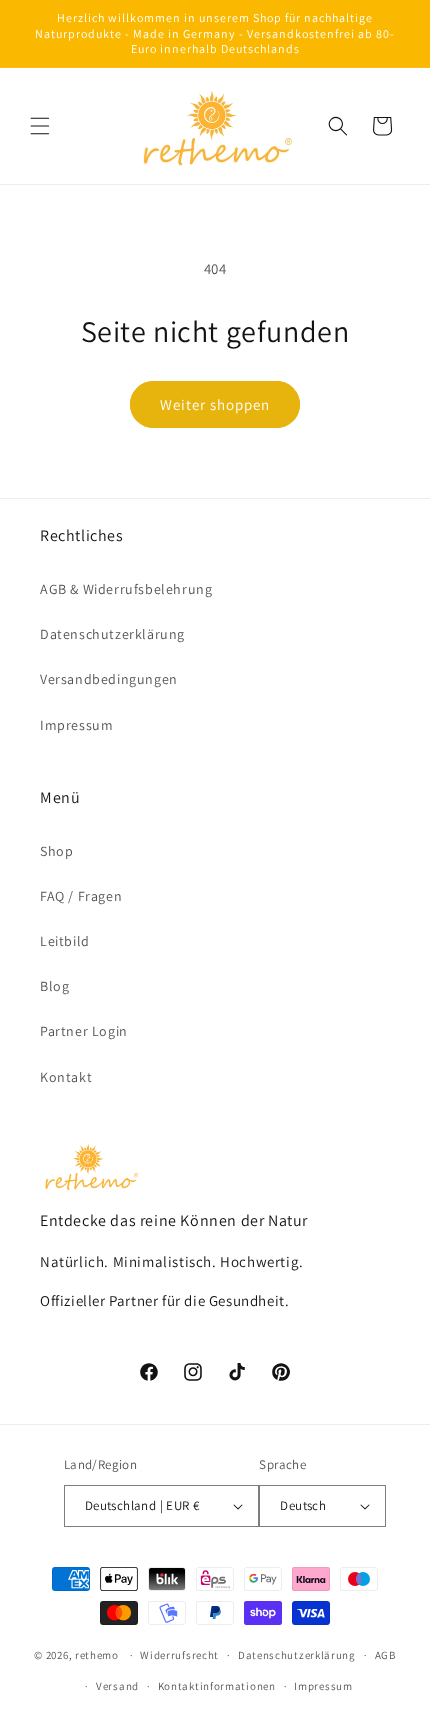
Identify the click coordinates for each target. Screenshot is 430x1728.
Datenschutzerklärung (112, 634)
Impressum (76, 725)
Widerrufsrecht (179, 1655)
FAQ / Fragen (81, 896)
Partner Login (84, 1031)
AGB (385, 1655)
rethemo (97, 1655)
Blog (54, 986)
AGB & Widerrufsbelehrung (126, 589)
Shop (56, 851)
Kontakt (66, 1077)
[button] (40, 126)
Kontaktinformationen (217, 1686)
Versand (117, 1686)
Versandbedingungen (109, 679)
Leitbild (65, 941)
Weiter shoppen (215, 404)
